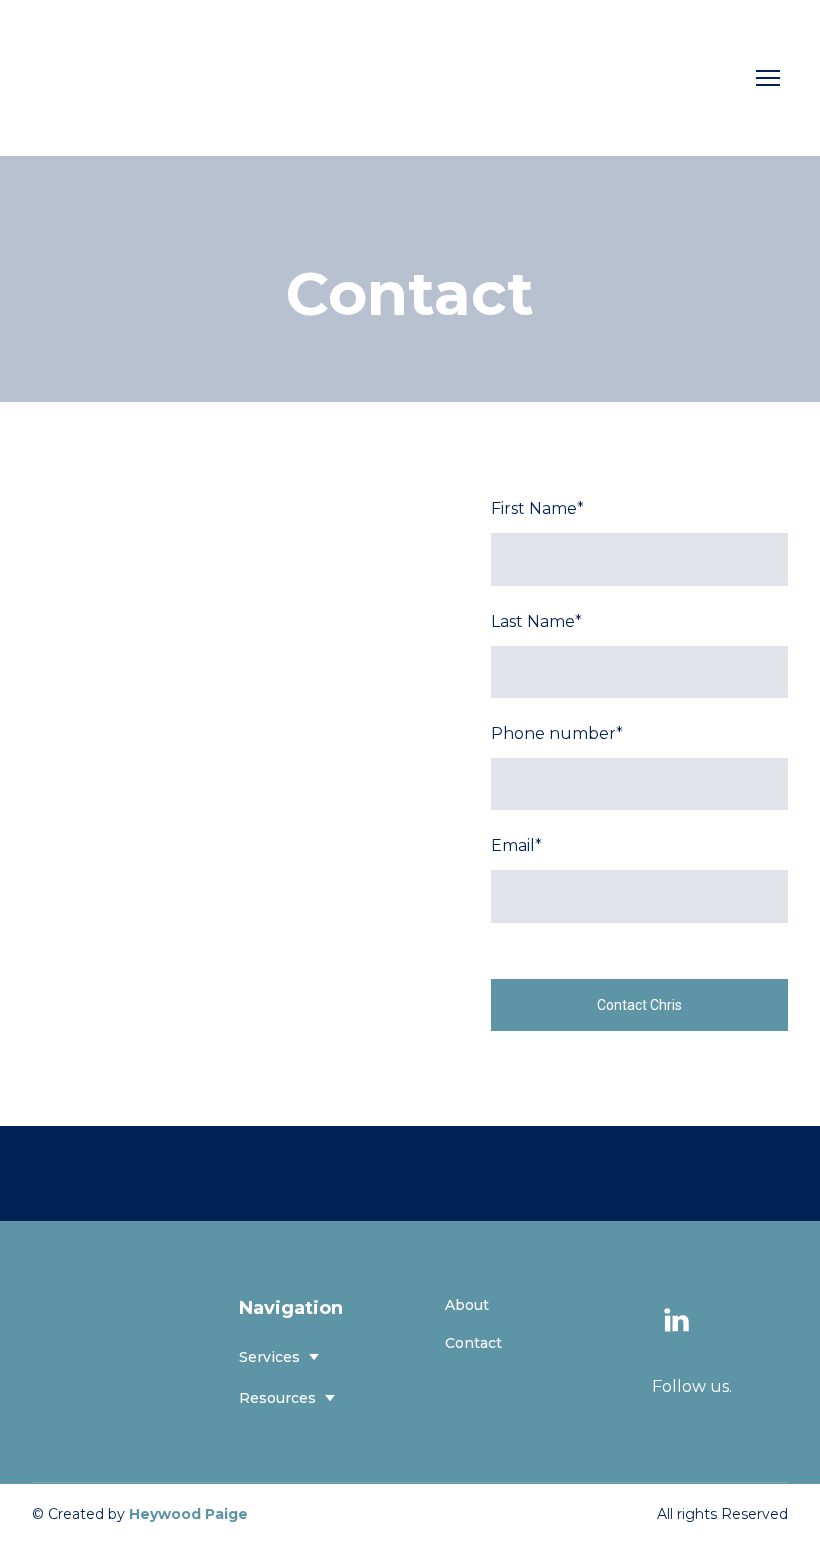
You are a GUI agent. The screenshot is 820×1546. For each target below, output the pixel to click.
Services (269, 1357)
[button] (676, 1320)
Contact (473, 1343)
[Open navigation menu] (768, 78)
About (467, 1305)
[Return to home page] (112, 78)
